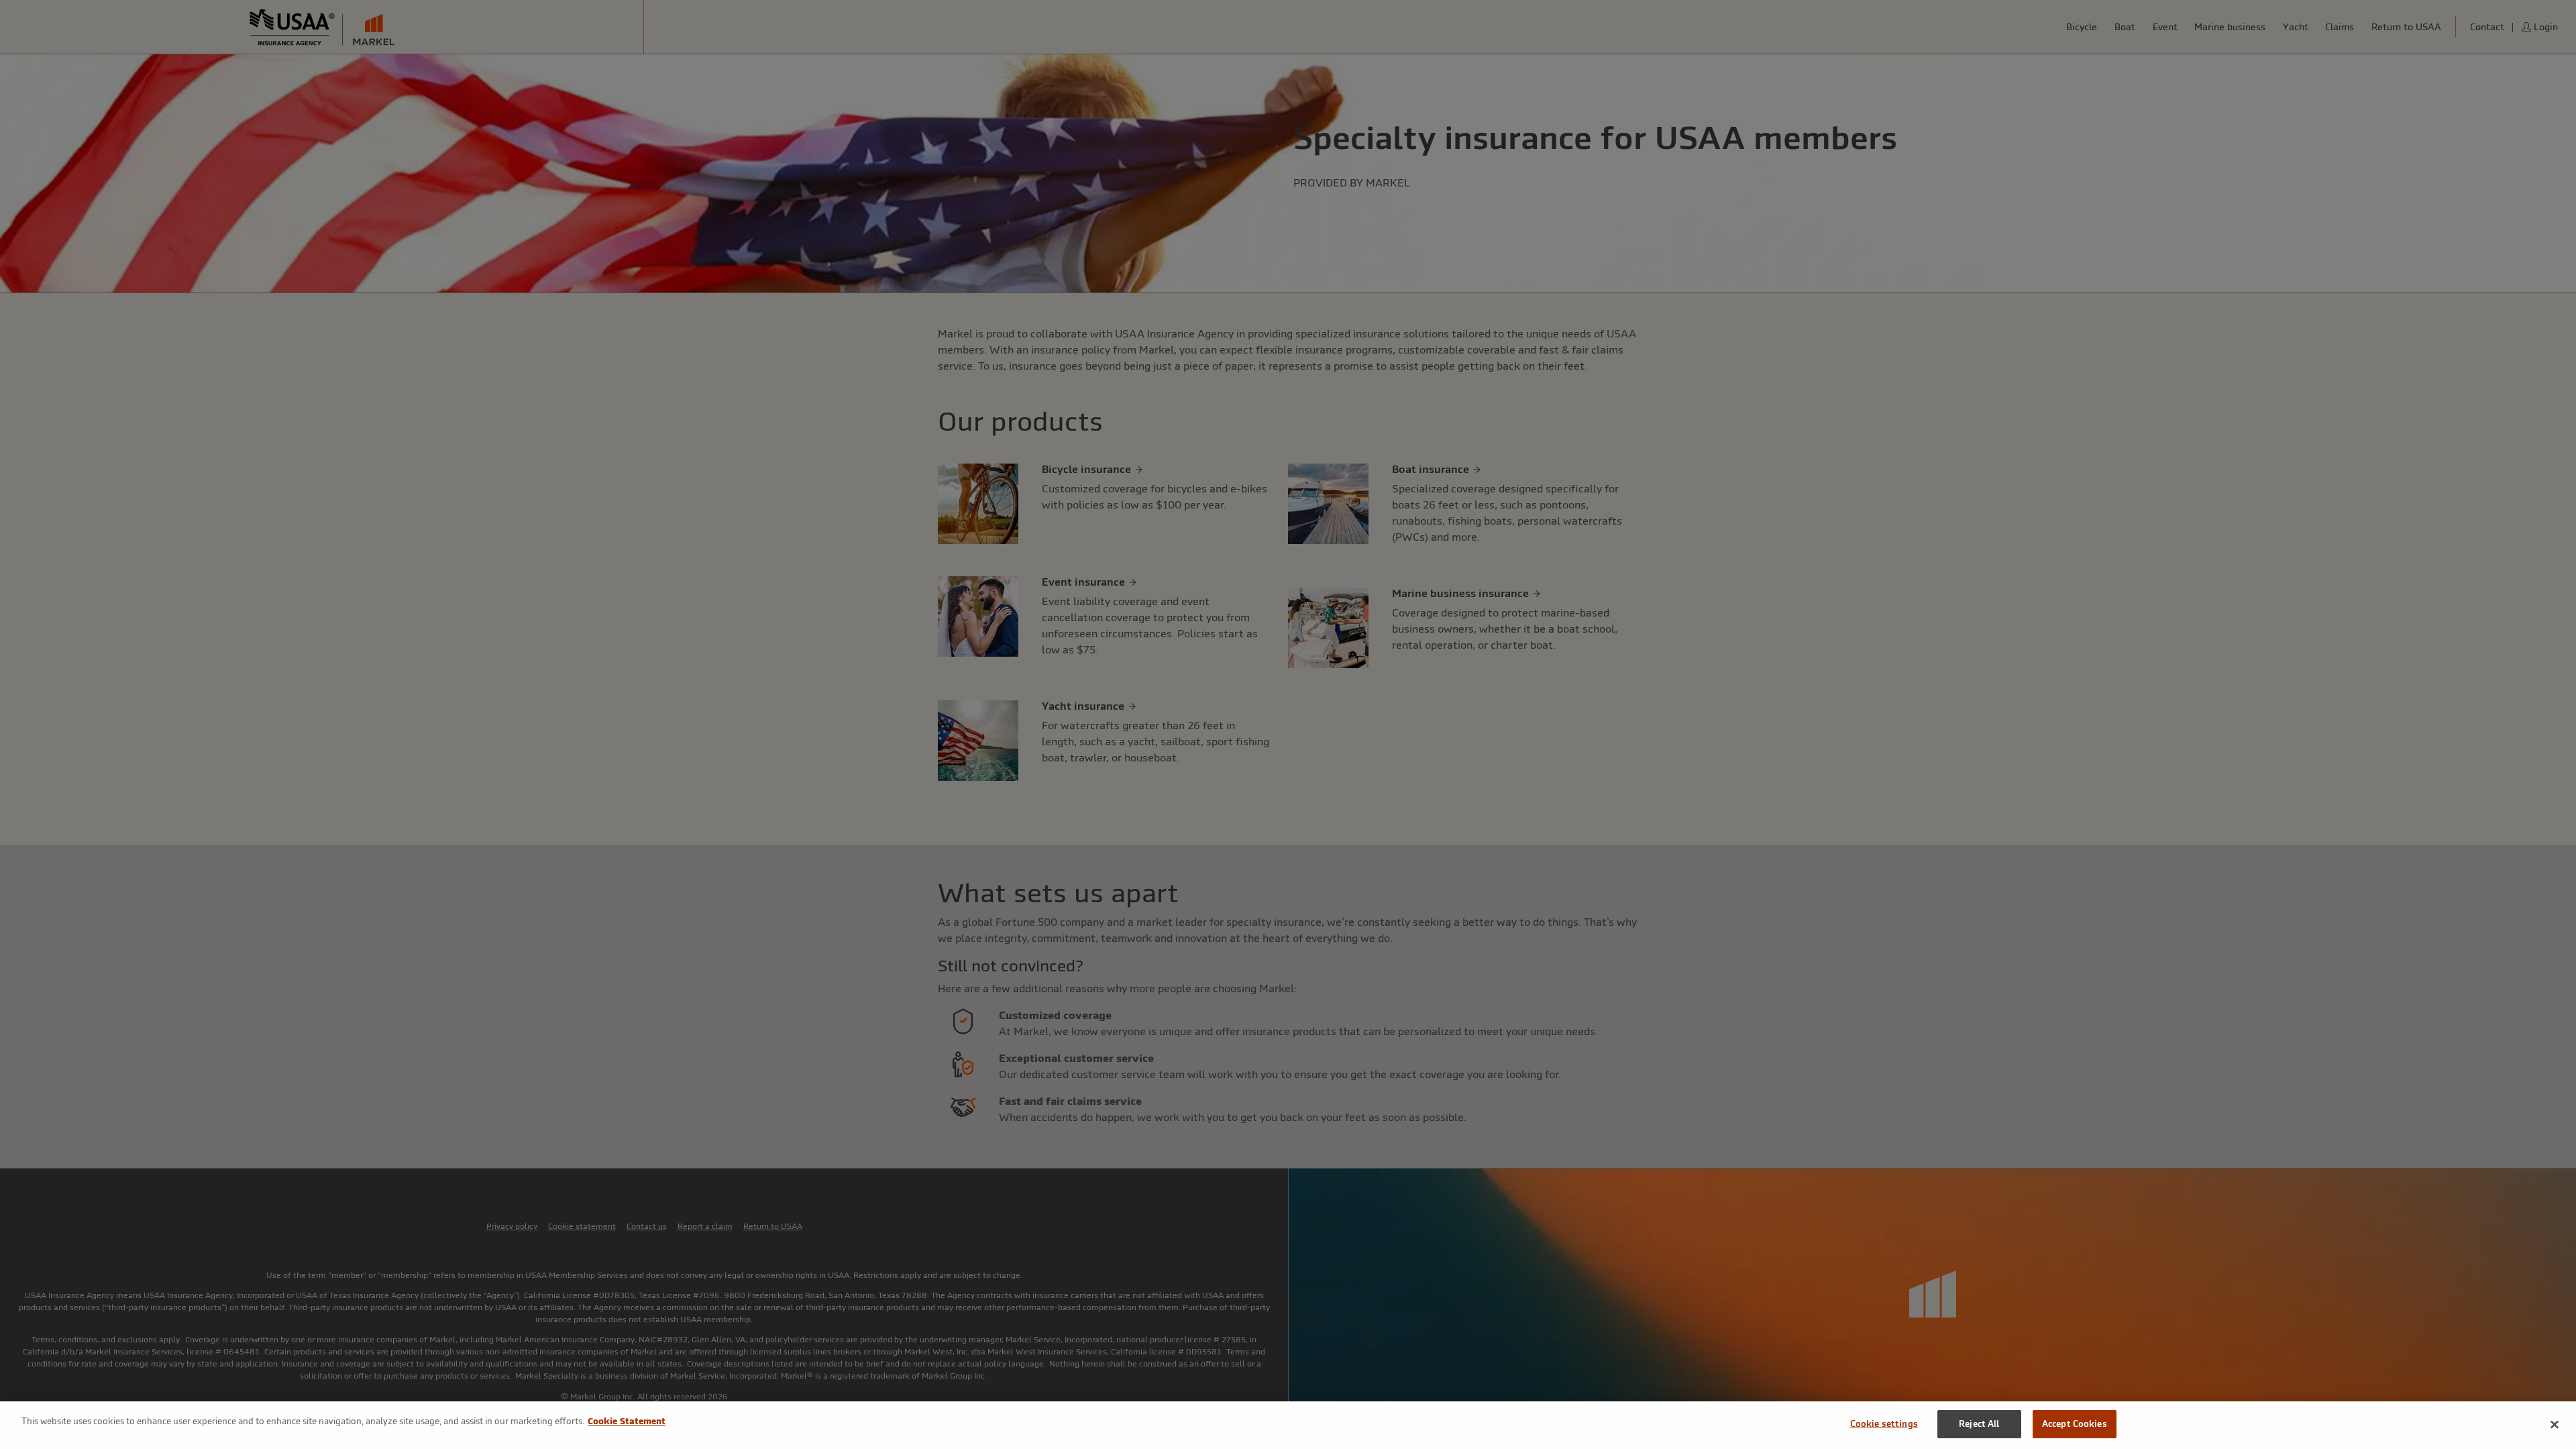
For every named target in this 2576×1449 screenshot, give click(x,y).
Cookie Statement (627, 1421)
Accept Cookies (2075, 1424)
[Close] (2555, 1424)
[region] (1288, 1425)
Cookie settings (1884, 1424)
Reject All (1979, 1424)
